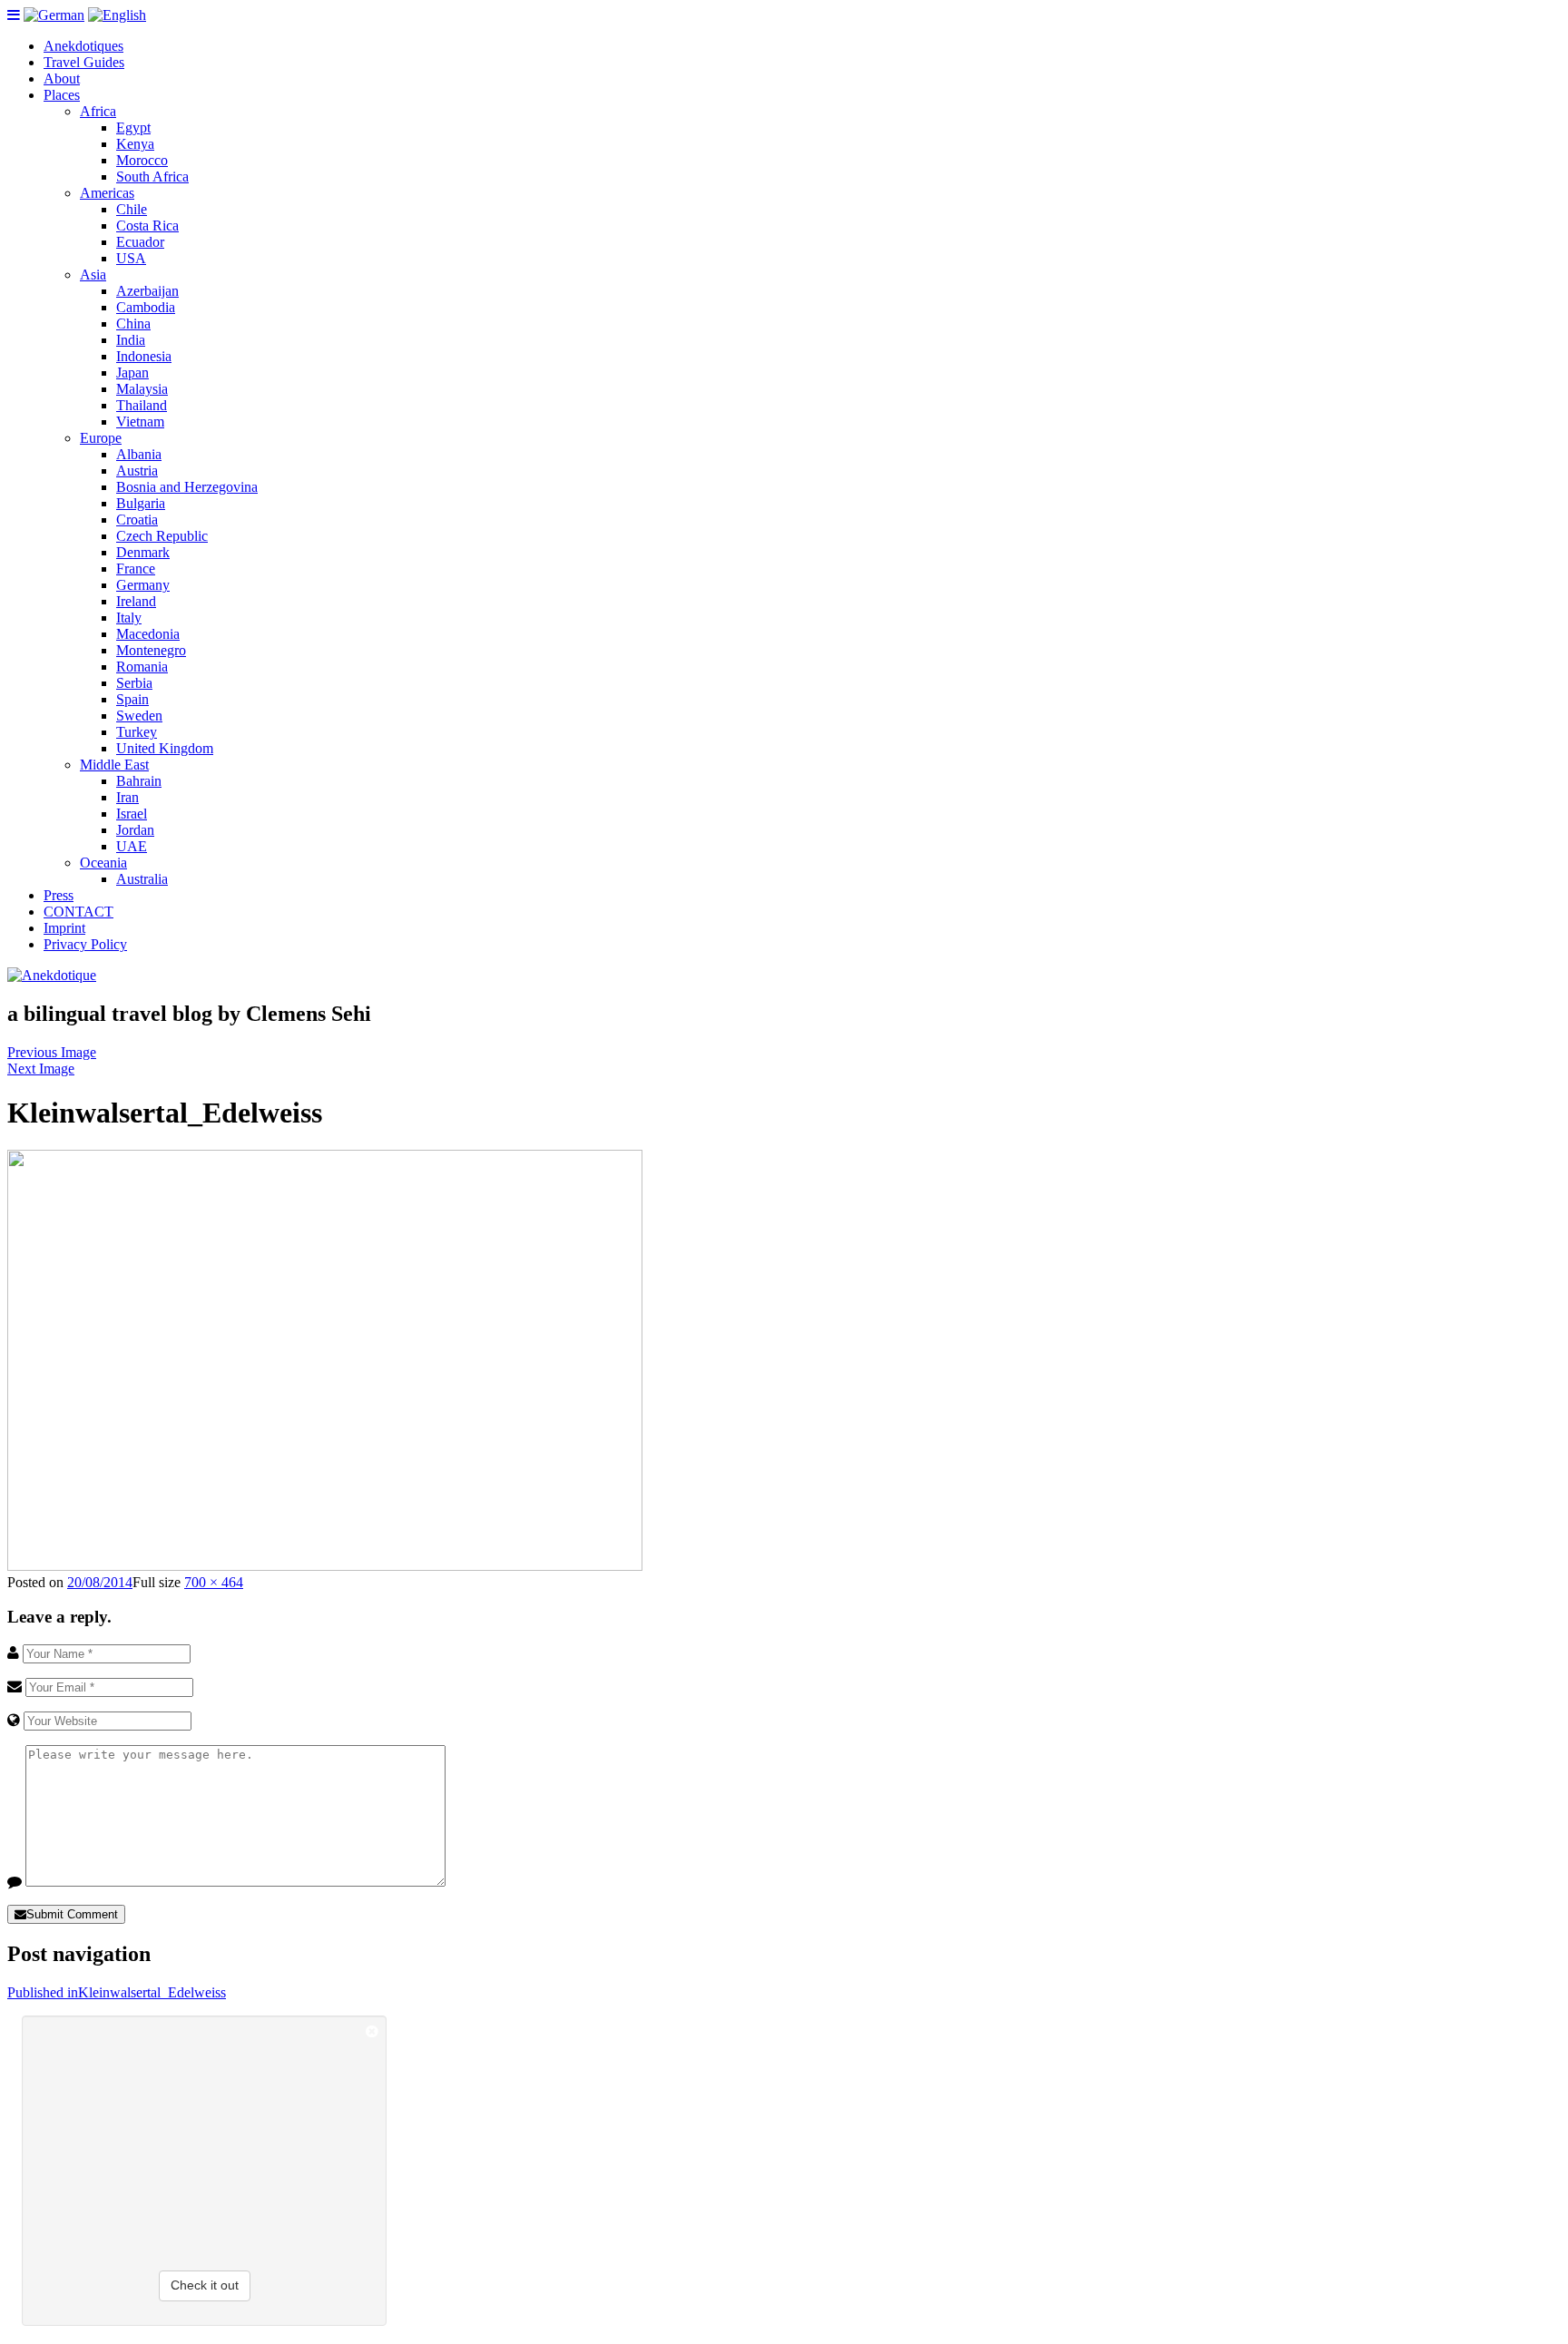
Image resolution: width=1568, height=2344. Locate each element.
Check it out (205, 2285)
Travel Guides (84, 62)
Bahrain (139, 781)
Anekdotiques (83, 46)
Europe (101, 438)
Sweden (139, 716)
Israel (132, 814)
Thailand (142, 405)
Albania (139, 454)
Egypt (133, 127)
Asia (93, 275)
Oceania (103, 863)
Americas (107, 193)
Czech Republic (162, 536)
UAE (132, 846)
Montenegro (151, 650)
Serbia (134, 683)
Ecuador (140, 242)
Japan (132, 373)
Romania (142, 667)
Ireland (136, 601)
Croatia (137, 520)
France (136, 569)
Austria (137, 471)
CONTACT (78, 912)
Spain (132, 699)
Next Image (41, 1069)
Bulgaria (141, 503)
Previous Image (52, 1052)
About (62, 78)
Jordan (135, 830)
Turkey (137, 732)
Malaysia (142, 389)
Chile (132, 209)
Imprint (64, 928)
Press (59, 895)
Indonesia (144, 356)
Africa (98, 111)
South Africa (152, 177)
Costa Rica (147, 226)
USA (131, 258)
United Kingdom (165, 748)
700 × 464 (214, 1582)
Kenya (135, 144)
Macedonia (148, 634)
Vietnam (140, 422)
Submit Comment (72, 1914)
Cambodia (146, 307)
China (133, 324)
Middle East (114, 765)
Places (62, 95)
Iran (127, 797)
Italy (129, 618)
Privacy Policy (85, 944)
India (131, 340)
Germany (143, 585)
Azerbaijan (147, 291)
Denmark (143, 552)
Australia (142, 879)
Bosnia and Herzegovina (187, 487)
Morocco (142, 160)
